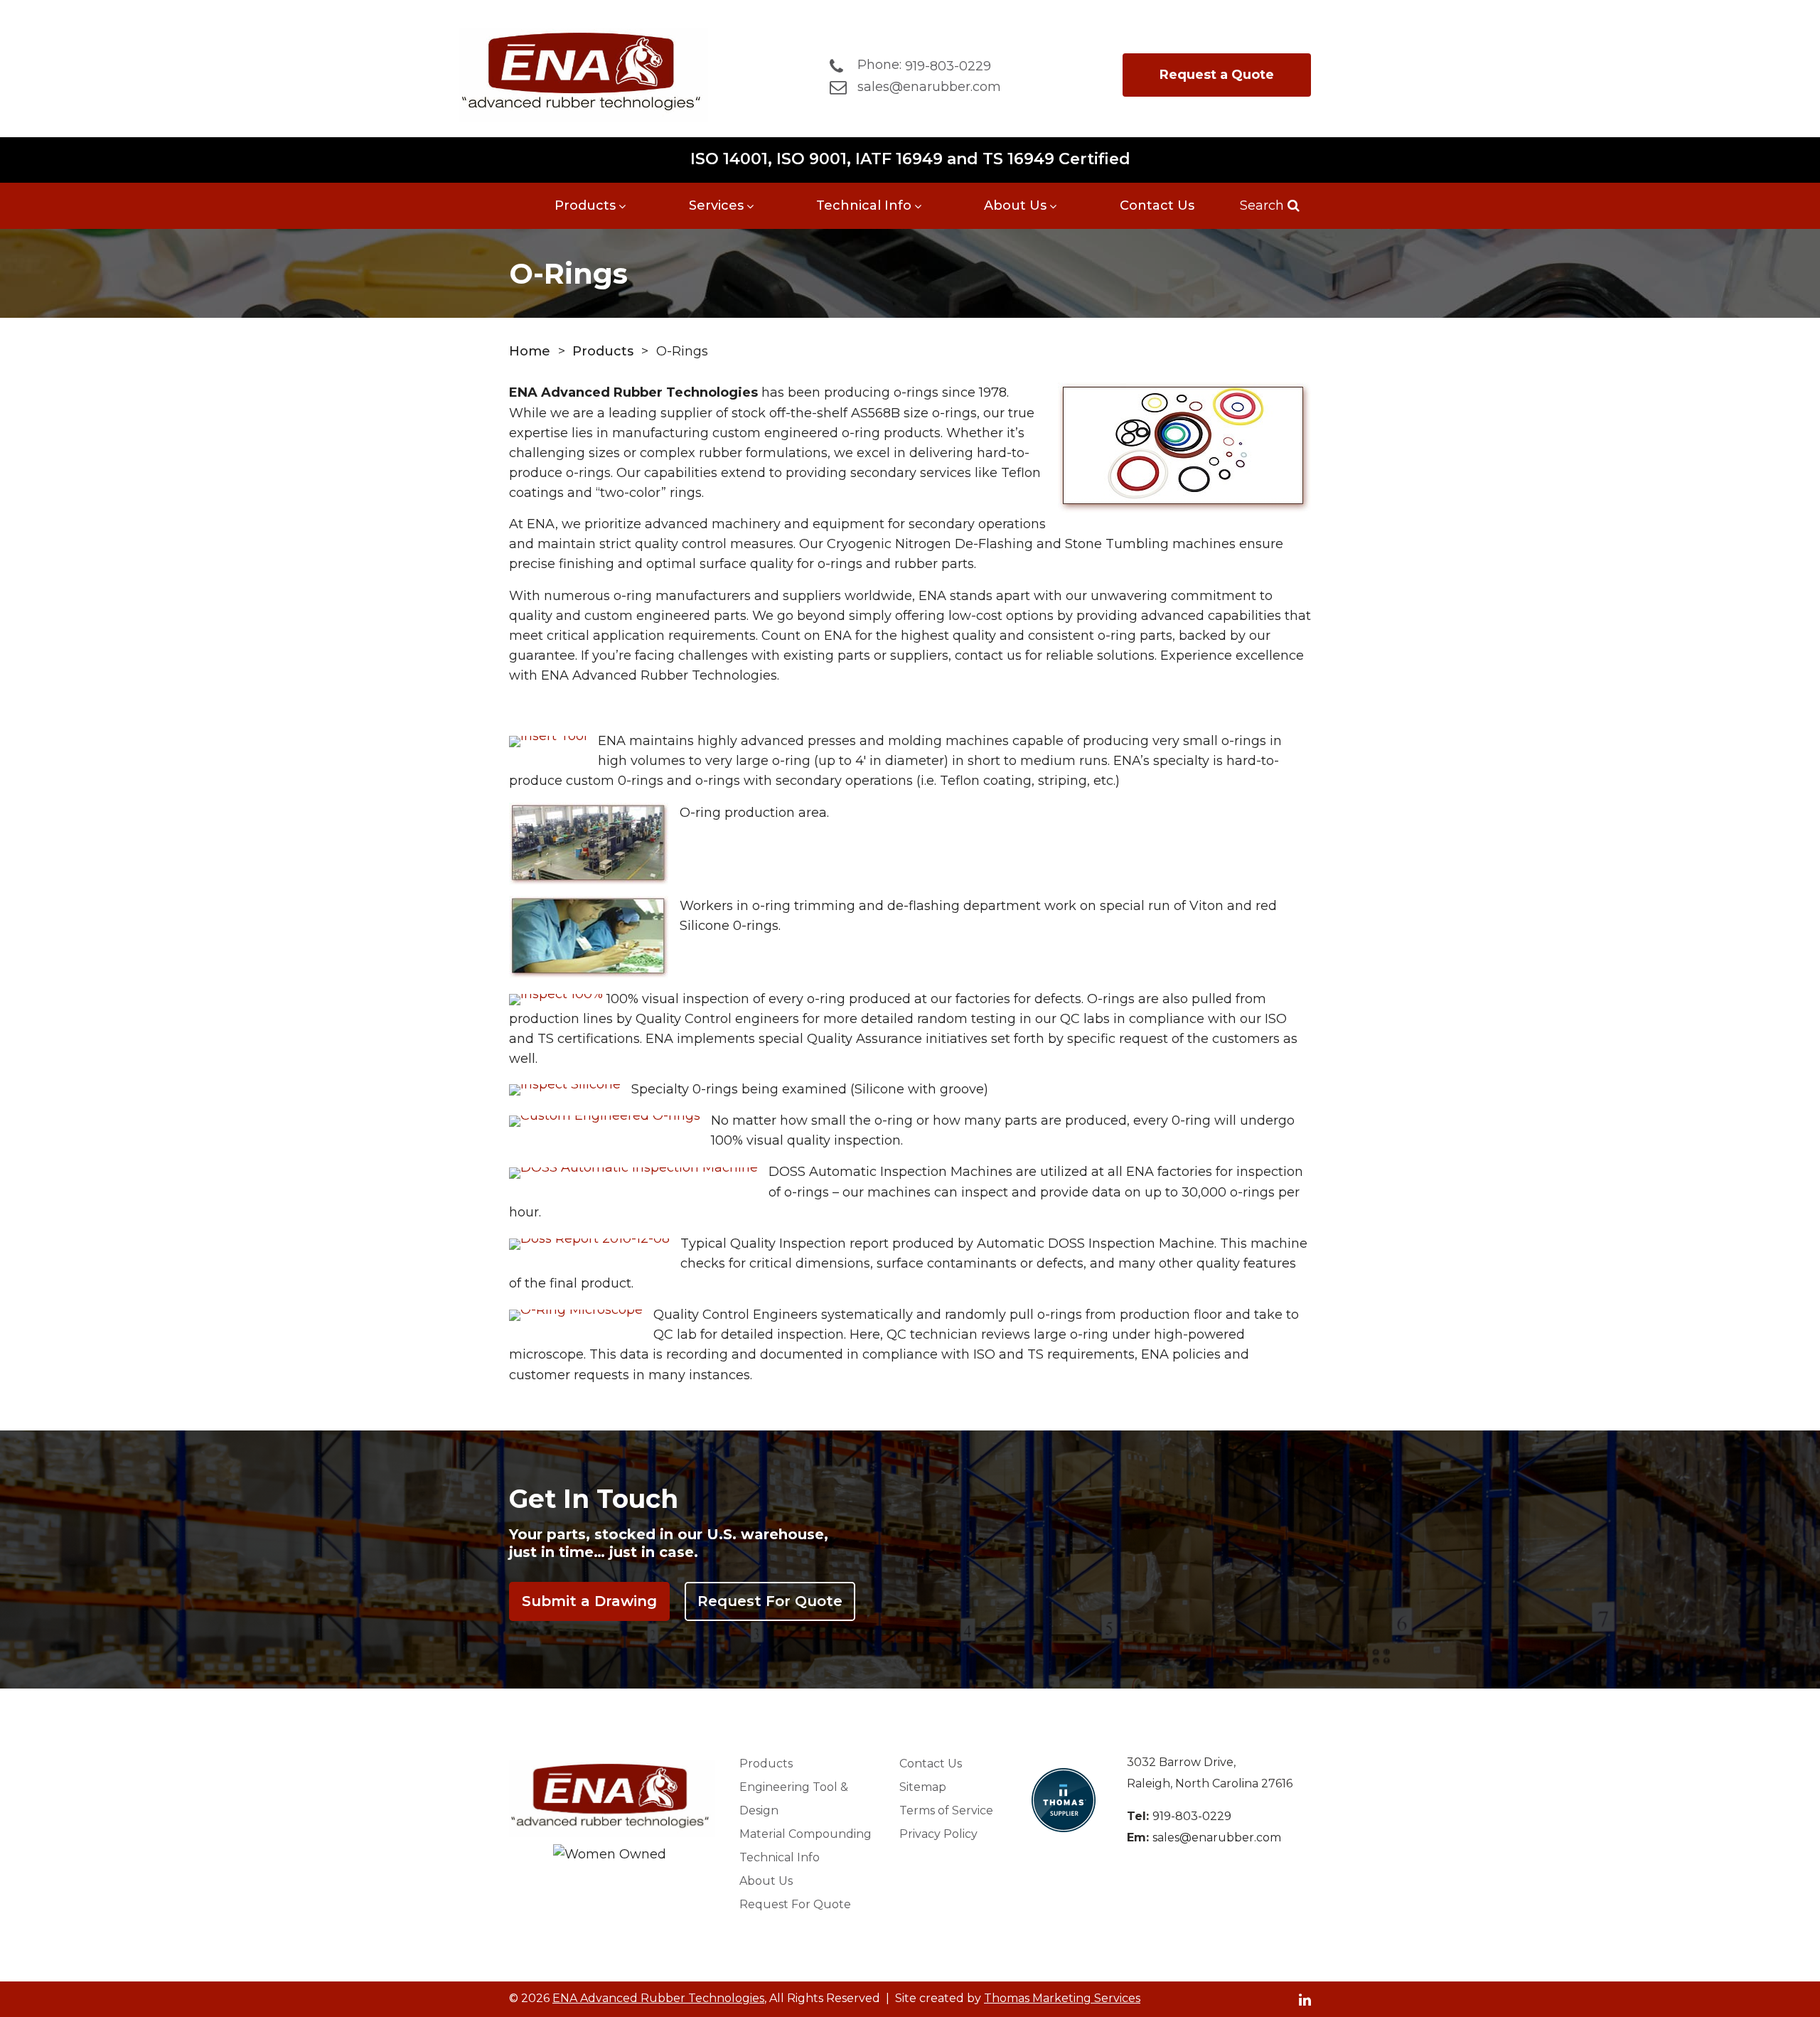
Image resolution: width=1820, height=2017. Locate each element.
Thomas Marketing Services (1062, 1998)
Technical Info (864, 205)
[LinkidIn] (1305, 1999)
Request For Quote (770, 1601)
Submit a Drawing (589, 1601)
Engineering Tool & (794, 1799)
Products (585, 205)
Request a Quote (1217, 75)
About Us (1015, 205)
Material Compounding (805, 1834)
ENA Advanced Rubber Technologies (658, 1998)
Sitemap (923, 1787)
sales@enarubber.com (1217, 1837)
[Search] (1292, 205)
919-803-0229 (1192, 1816)
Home (530, 351)
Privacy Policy (938, 1834)
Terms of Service (946, 1810)
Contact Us (1157, 205)
